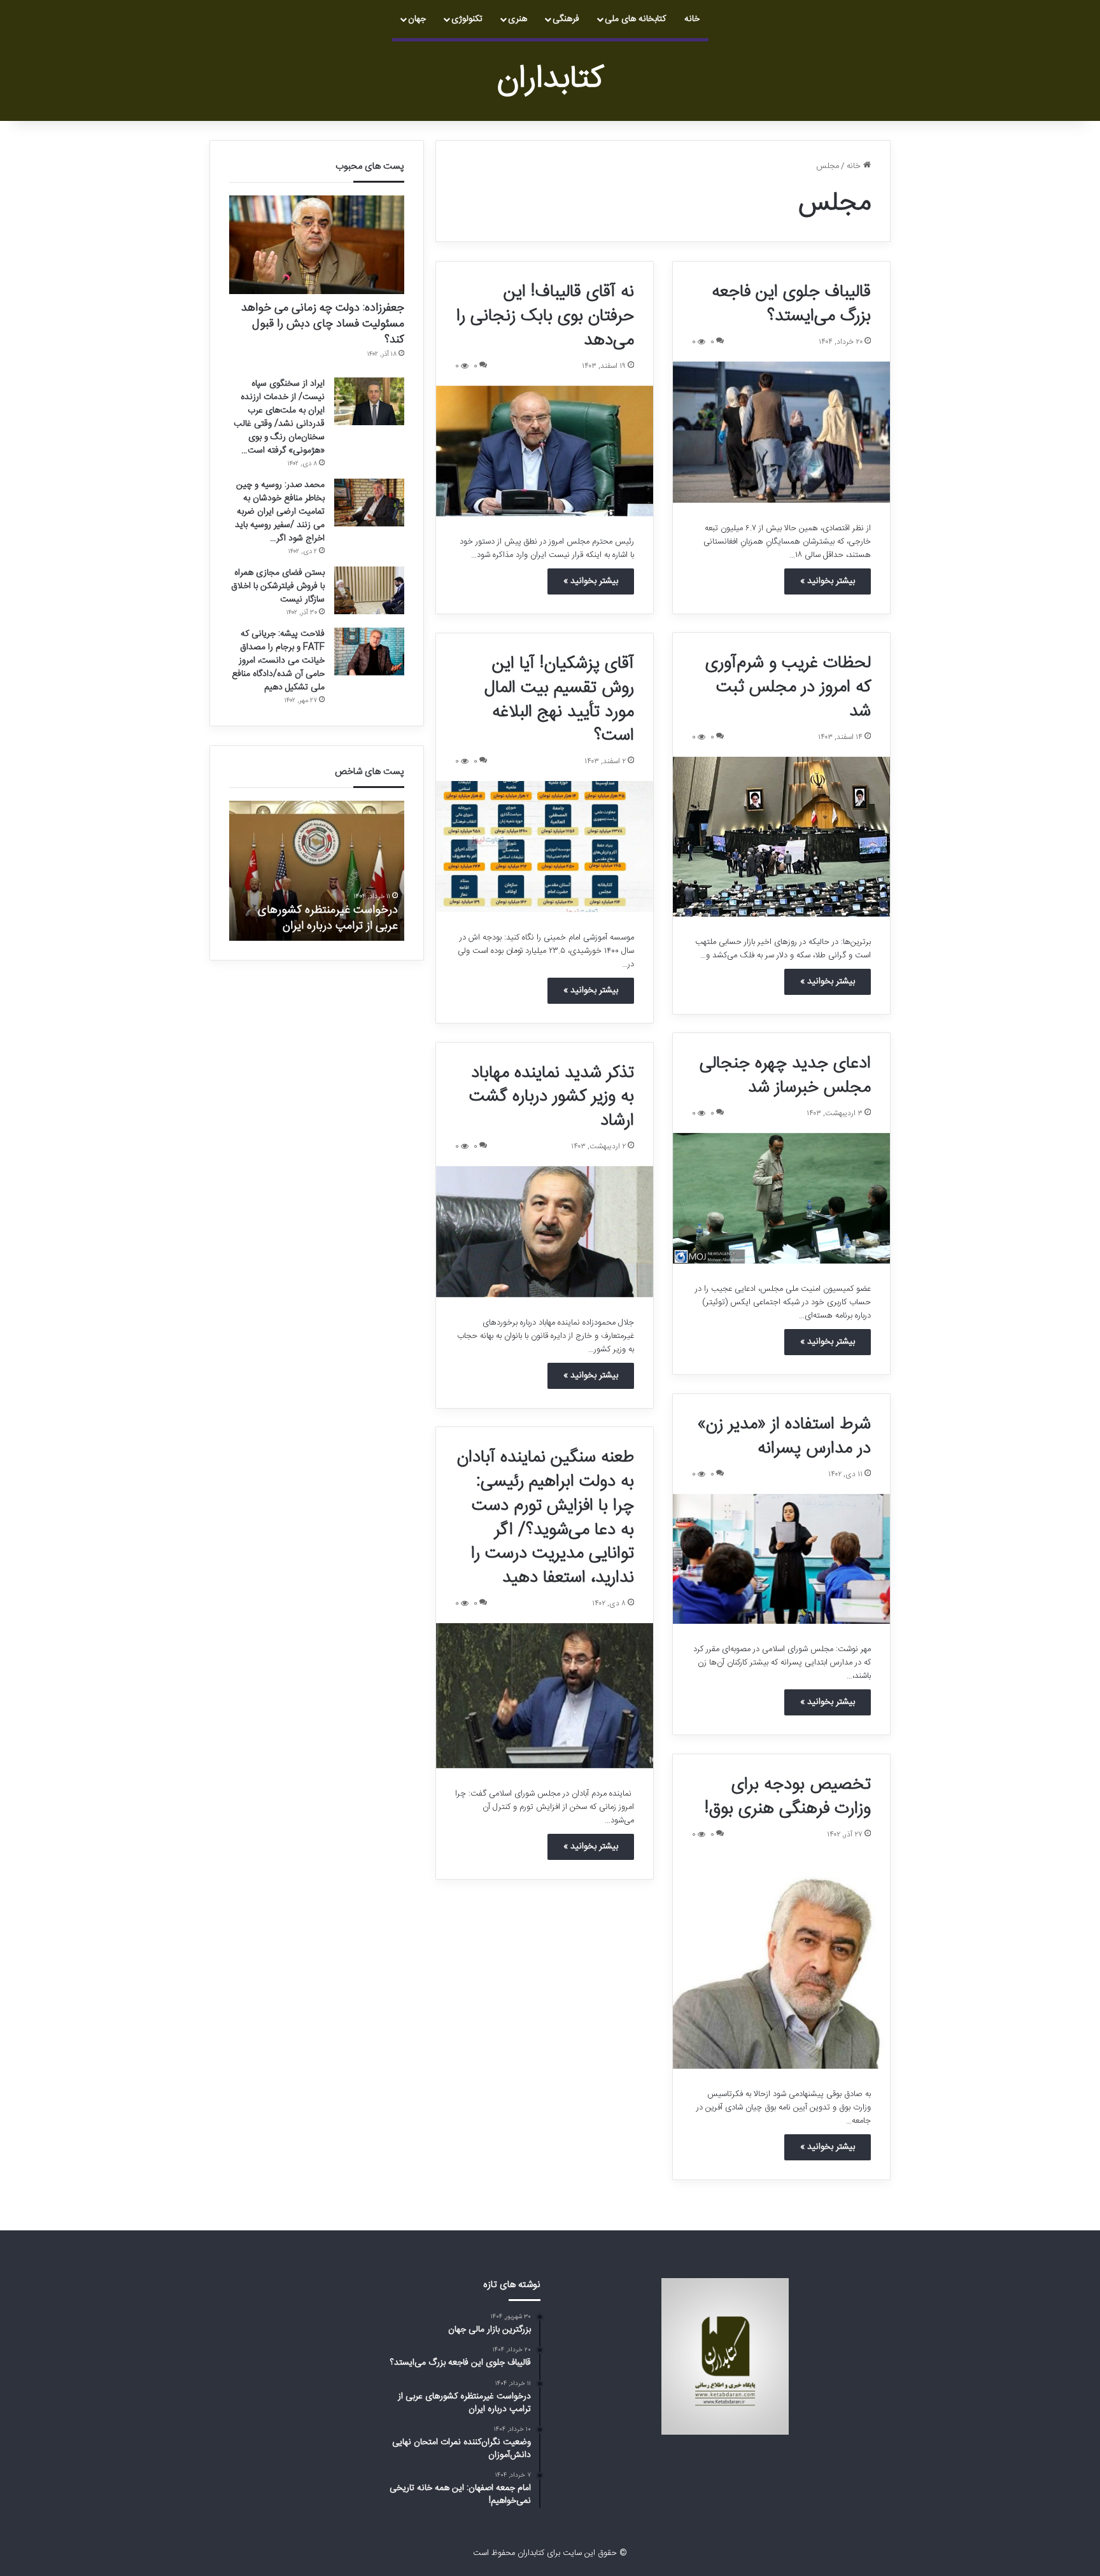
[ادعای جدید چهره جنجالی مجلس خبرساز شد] (781, 1199)
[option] (317, 871)
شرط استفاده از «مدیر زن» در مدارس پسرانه (784, 1437)
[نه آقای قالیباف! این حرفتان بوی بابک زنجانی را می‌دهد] (545, 451)
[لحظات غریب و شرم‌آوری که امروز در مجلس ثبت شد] (781, 837)
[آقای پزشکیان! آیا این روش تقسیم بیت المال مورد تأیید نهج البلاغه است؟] (545, 847)
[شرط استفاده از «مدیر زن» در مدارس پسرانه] (781, 1559)
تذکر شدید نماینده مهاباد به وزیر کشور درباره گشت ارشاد (552, 1097)
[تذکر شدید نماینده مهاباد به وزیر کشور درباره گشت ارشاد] (545, 1232)
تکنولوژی (467, 19)
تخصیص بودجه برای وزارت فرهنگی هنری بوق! (788, 1797)
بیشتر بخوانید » (828, 581)
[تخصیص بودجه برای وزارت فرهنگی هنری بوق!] (781, 1962)
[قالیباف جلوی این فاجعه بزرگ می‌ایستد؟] (781, 432)
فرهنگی (566, 19)
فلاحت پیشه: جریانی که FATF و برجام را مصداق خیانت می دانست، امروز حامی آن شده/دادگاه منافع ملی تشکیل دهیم (278, 661)
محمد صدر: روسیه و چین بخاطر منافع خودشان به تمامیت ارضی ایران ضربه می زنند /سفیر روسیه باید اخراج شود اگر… (280, 512)
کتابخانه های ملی (635, 19)
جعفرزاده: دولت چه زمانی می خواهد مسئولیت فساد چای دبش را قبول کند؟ (323, 324)
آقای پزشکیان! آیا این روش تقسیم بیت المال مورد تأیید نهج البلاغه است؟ (559, 700)
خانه (692, 19)
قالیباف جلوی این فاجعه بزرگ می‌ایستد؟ (791, 304)
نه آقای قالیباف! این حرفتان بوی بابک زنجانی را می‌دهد (545, 316)
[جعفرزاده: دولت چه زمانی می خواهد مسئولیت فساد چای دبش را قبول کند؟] (317, 245)
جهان (417, 19)
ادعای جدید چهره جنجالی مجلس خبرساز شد (785, 1076)
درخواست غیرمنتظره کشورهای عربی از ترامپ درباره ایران (328, 918)
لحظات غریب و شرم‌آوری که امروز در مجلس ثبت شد (788, 687)
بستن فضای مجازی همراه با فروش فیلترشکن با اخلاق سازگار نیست (278, 586)
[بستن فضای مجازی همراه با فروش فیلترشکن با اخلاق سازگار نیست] (369, 590)
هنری (518, 19)
